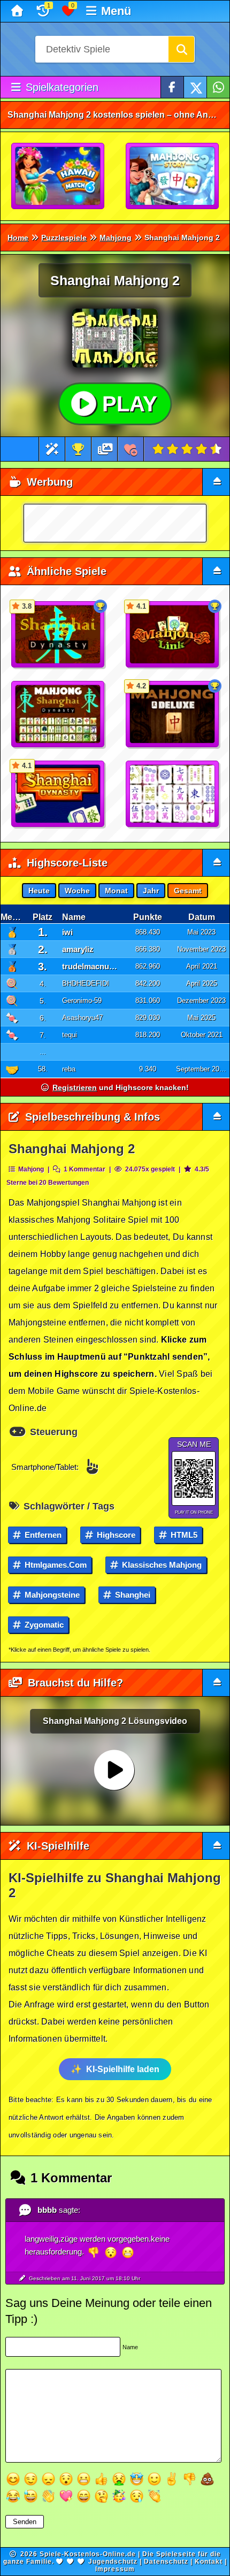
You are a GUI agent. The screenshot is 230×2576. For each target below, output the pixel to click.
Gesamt (188, 891)
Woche (77, 891)
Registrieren (75, 1087)
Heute (39, 891)
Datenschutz (166, 2562)
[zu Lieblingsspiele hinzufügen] (131, 449)
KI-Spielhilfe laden (123, 2069)
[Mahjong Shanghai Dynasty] (58, 715)
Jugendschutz (113, 2562)
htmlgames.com (55, 1565)
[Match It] (173, 794)
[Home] (18, 11)
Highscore (115, 1535)
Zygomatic (43, 1625)
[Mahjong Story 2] (173, 177)
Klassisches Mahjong (161, 1565)
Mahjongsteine (51, 1595)
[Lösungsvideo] (105, 449)
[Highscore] (78, 449)
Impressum (115, 2569)
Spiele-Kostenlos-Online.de (88, 2554)
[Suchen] (181, 49)
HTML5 (183, 1535)
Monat (116, 891)
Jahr (151, 891)
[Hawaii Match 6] (58, 177)
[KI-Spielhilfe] (52, 449)
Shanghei (132, 1595)
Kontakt (209, 2562)
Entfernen (42, 1535)
